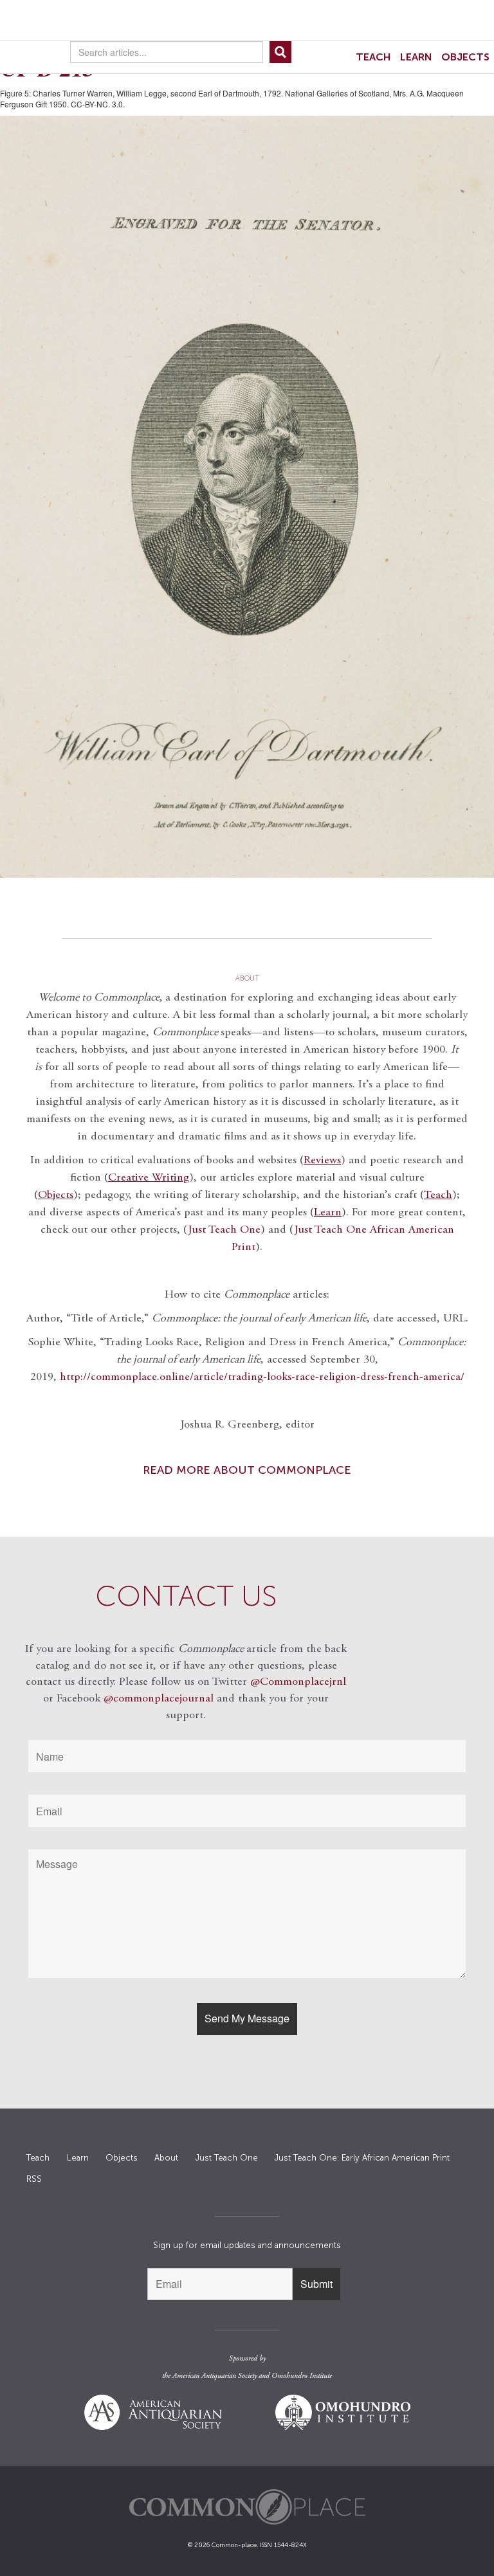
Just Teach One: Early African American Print (362, 2158)
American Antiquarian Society (215, 2376)
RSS (34, 2179)
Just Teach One (224, 1230)
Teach (373, 57)
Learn (416, 57)
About (166, 2158)
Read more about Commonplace (247, 1470)
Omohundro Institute (302, 2376)
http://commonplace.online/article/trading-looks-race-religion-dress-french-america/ (262, 1377)
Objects (465, 57)
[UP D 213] (247, 497)
